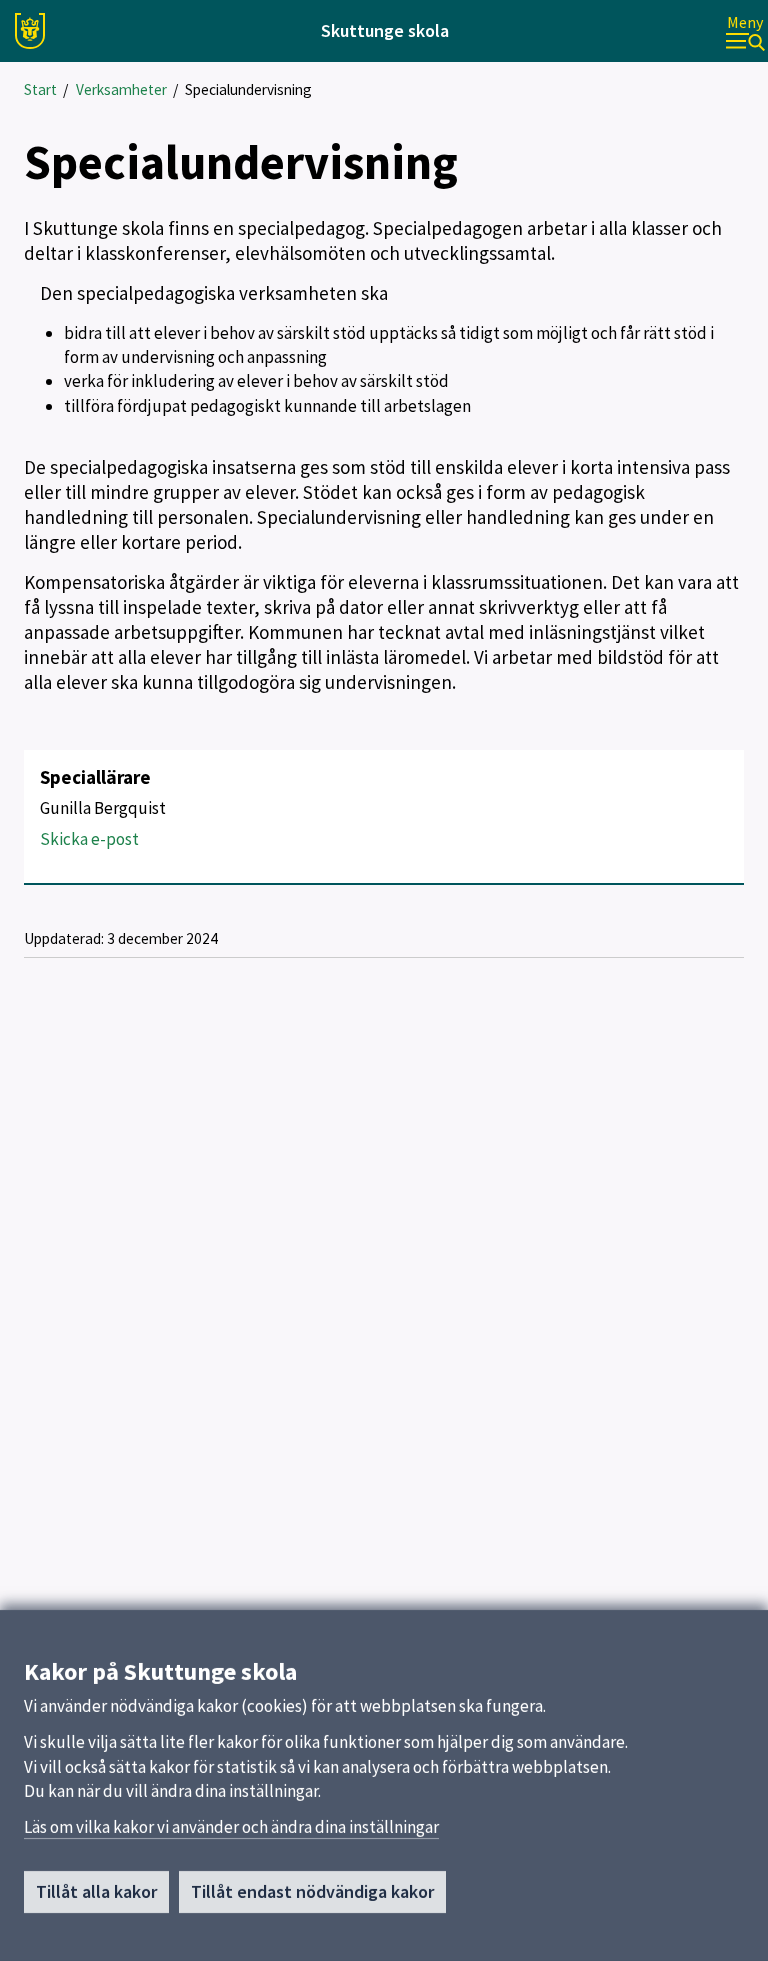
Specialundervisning (248, 89)
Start (40, 89)
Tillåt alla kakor (96, 1891)
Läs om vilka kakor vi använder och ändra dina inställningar (231, 1827)
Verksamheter (121, 89)
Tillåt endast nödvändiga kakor (312, 1891)
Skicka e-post (89, 839)
